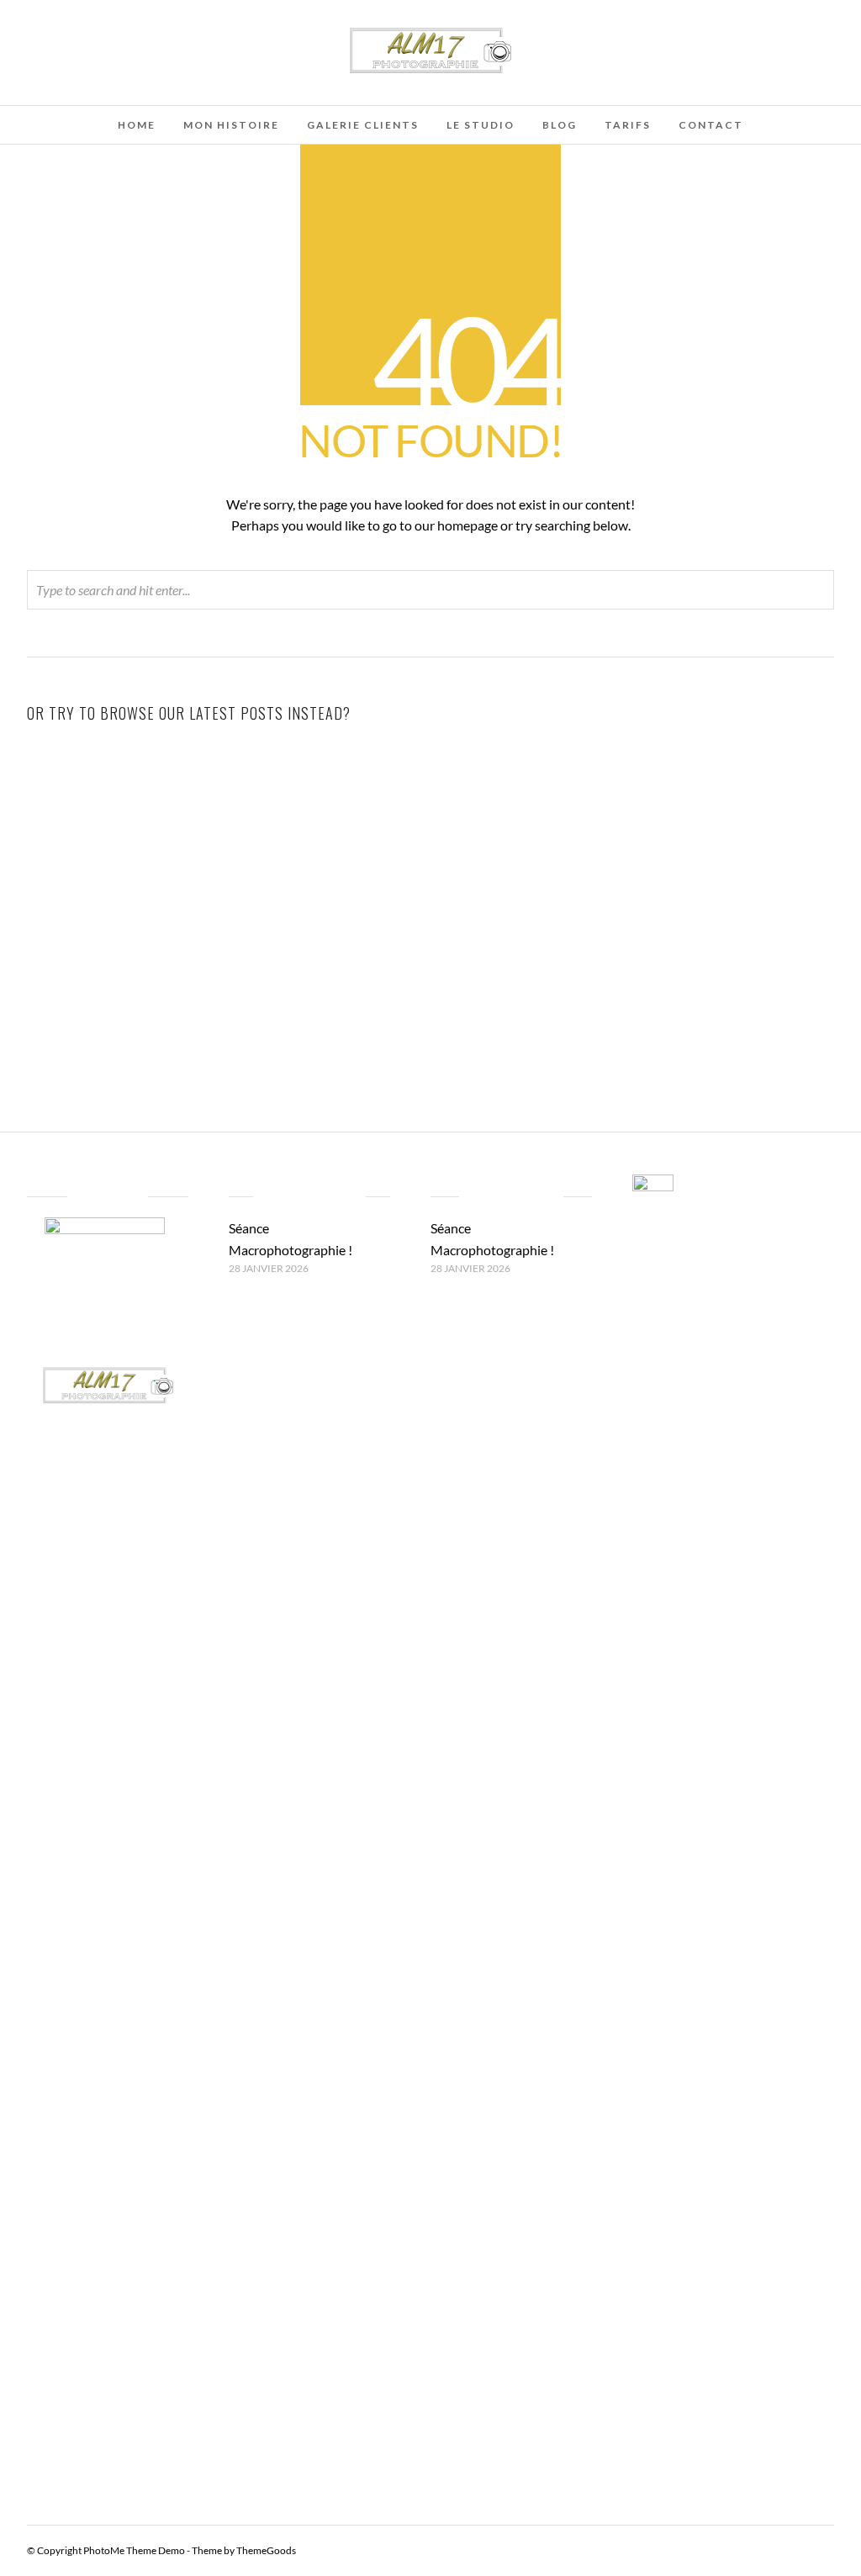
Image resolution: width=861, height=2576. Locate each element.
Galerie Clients (363, 125)
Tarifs (628, 125)
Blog (560, 125)
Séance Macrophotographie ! (156, 926)
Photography (226, 951)
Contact (711, 125)
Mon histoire (231, 125)
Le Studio (481, 125)
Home (137, 125)
